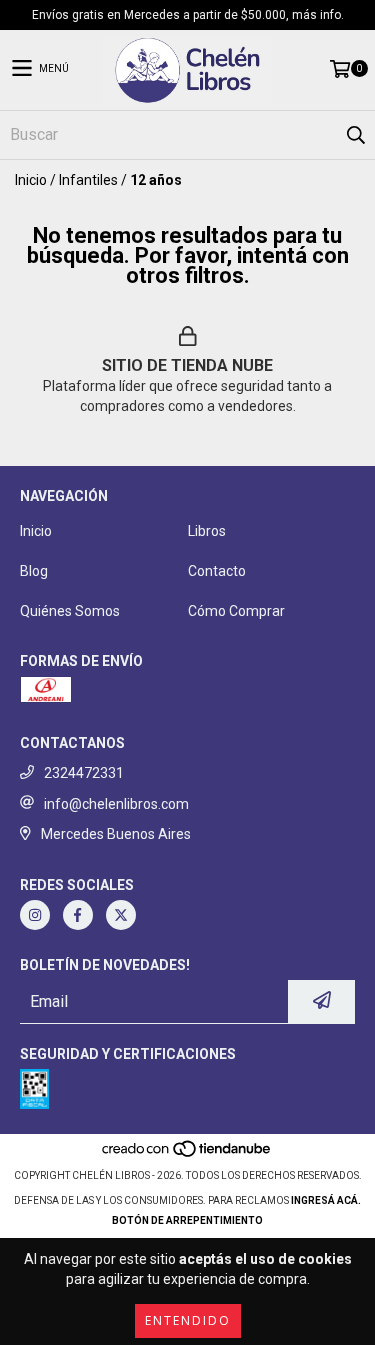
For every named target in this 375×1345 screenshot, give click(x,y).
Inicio (31, 180)
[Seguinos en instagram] (35, 915)
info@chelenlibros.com (116, 804)
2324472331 (84, 773)
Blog (34, 571)
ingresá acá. (326, 1200)
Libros (207, 531)
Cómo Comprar (236, 611)
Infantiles (88, 180)
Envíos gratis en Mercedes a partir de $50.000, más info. (188, 15)
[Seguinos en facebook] (78, 915)
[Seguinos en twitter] (121, 915)
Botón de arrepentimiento (187, 1220)
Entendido (188, 1320)
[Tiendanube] (187, 1155)
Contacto (217, 571)
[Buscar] (355, 135)
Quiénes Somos (70, 611)
